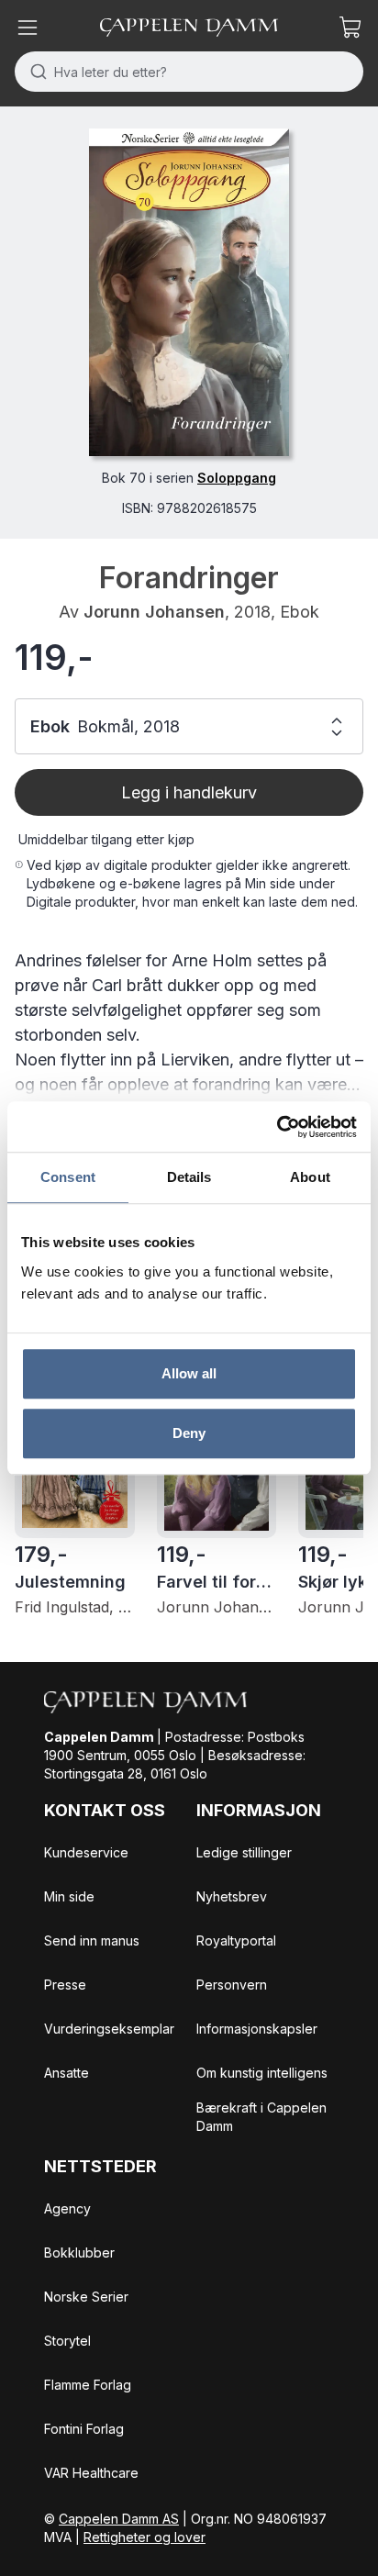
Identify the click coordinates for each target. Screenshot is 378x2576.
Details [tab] (189, 1177)
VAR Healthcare (91, 2473)
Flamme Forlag (88, 2385)
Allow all (189, 1373)
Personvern (232, 1985)
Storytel (67, 2341)
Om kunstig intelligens (262, 2073)
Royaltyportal (236, 1940)
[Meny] (28, 28)
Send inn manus (92, 1940)
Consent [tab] (68, 1177)
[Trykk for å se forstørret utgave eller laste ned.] (189, 292)
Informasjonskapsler (257, 2029)
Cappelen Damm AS (119, 2519)
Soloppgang (237, 478)
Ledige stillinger (244, 1852)
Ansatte (67, 2073)
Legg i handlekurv (189, 792)
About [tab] (310, 1177)
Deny (189, 1433)
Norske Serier (86, 2297)
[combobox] (189, 72)
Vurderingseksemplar (109, 2029)
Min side (69, 1896)
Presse (65, 1985)
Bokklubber (79, 2253)
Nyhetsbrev (232, 1896)
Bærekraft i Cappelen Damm (261, 2117)
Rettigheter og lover (145, 2537)
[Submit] (34, 72)
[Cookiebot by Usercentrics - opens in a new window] (277, 1127)
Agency (67, 2208)
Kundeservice (86, 1852)
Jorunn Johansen (154, 612)
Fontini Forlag (84, 2429)
